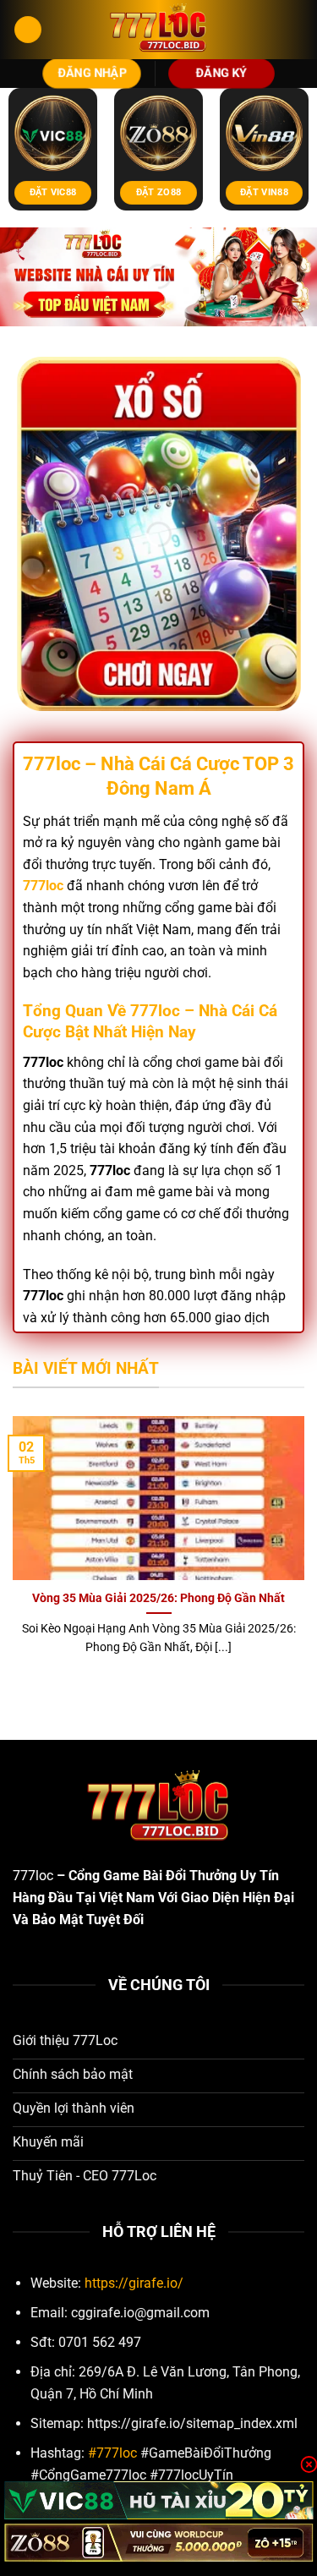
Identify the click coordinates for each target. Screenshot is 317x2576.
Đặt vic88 (53, 192)
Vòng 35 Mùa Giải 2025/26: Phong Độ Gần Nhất (158, 1598)
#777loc (112, 2453)
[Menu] (28, 30)
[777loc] (159, 30)
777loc (33, 1876)
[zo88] (158, 2543)
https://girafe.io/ (134, 2283)
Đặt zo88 (159, 192)
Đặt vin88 (264, 192)
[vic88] (158, 2500)
